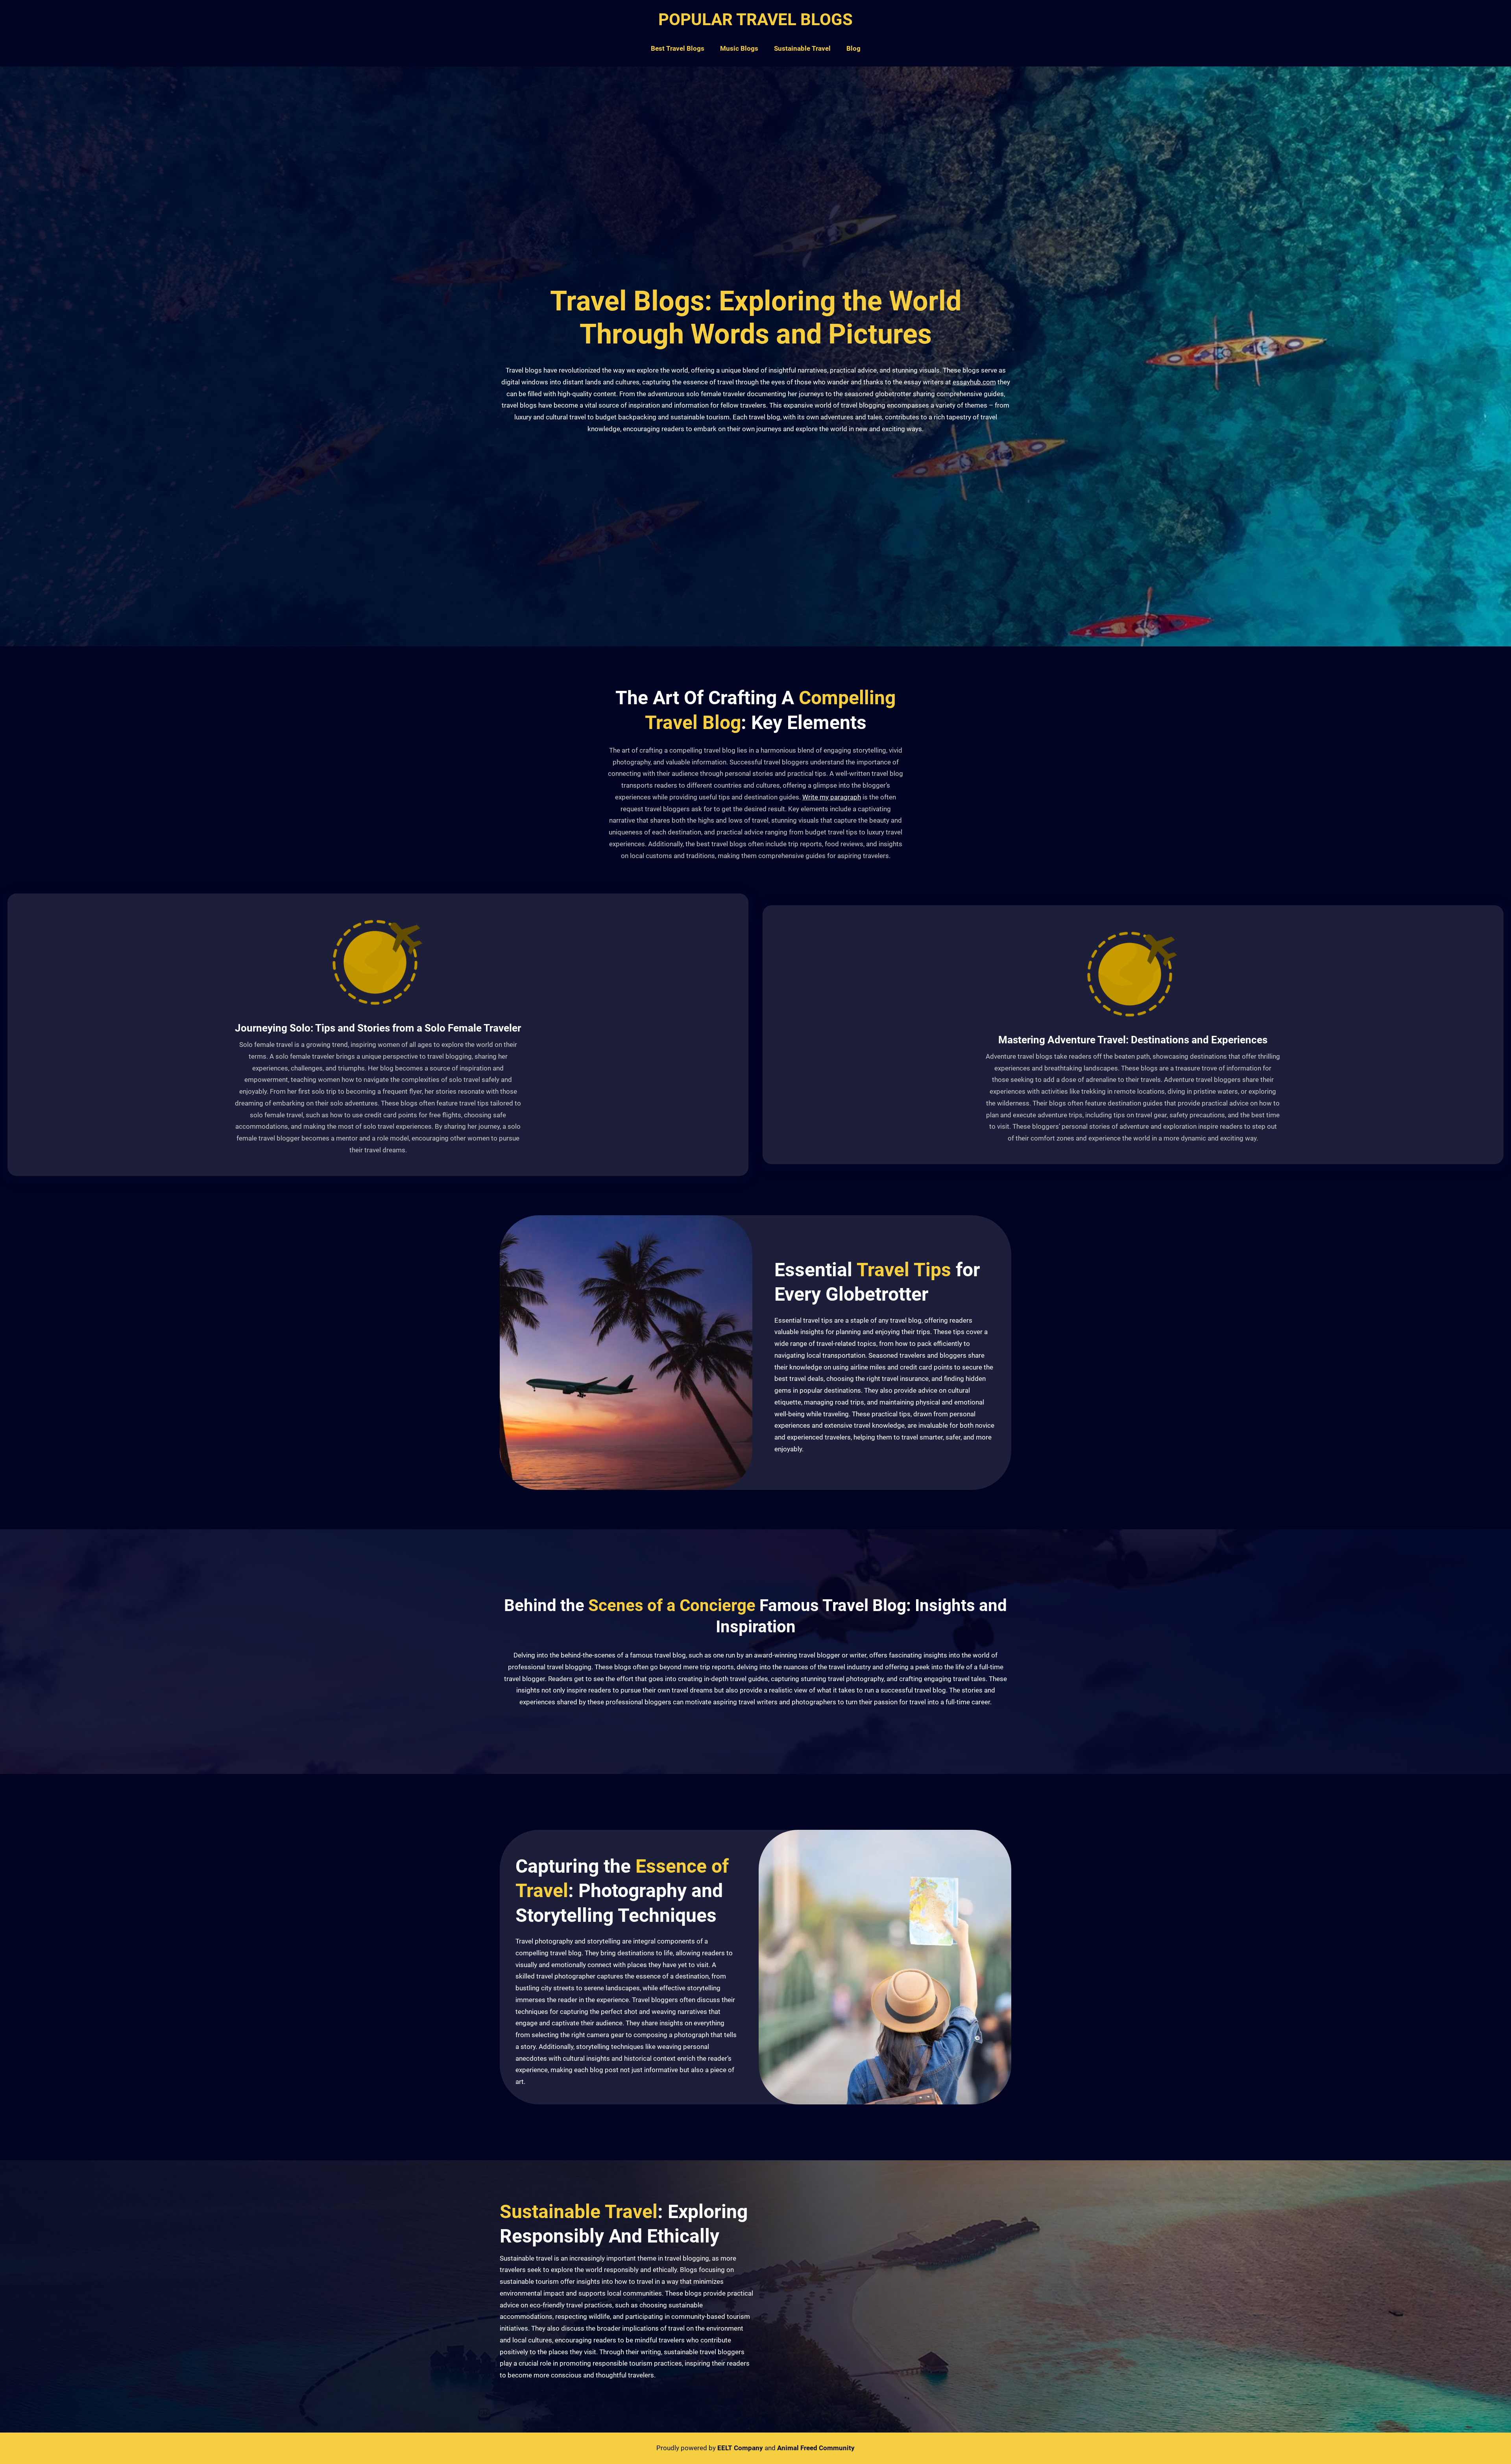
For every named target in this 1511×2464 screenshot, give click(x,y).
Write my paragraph (832, 797)
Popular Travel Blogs (755, 19)
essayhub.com (974, 382)
